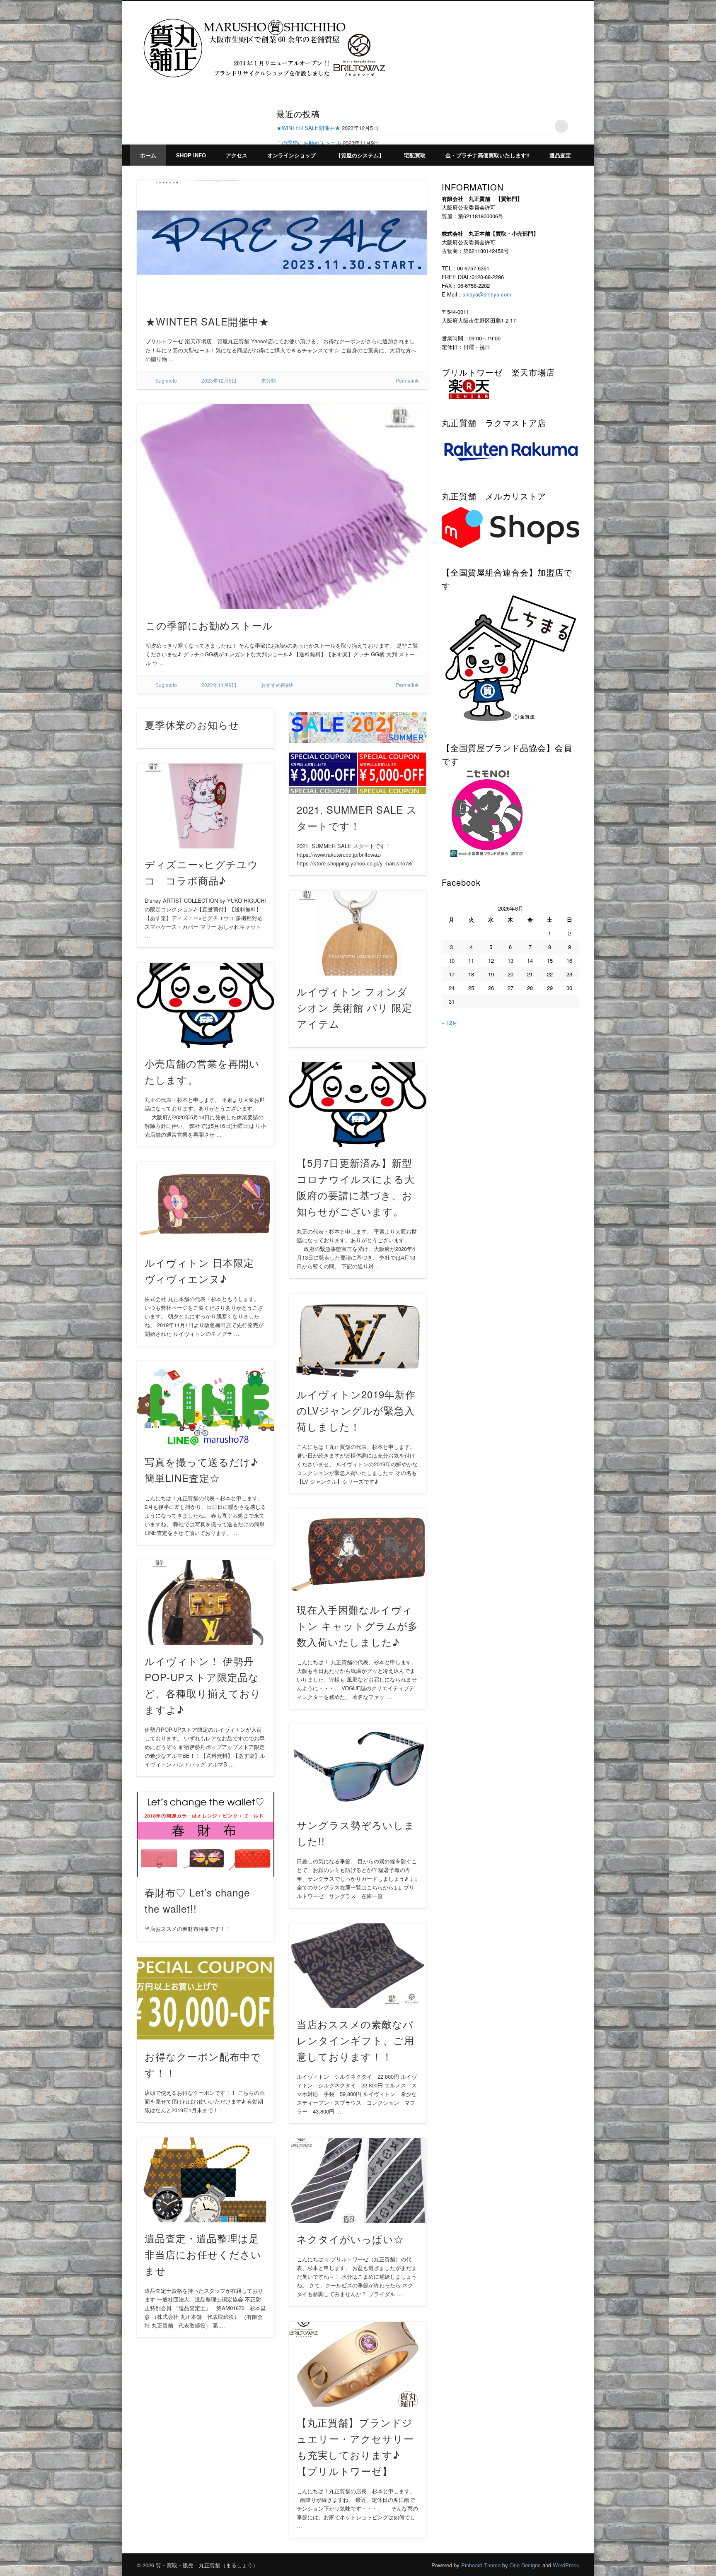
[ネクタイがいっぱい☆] (358, 2181)
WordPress (566, 2565)
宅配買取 (415, 155)
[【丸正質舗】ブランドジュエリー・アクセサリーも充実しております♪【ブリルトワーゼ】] (358, 2364)
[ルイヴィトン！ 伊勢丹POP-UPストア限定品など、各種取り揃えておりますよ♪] (206, 1603)
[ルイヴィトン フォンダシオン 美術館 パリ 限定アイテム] (358, 933)
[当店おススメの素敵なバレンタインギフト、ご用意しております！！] (358, 1966)
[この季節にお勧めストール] (282, 506)
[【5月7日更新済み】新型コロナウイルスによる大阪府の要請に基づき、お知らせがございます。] (358, 1105)
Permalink (407, 380)
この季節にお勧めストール (309, 143)
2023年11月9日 (219, 685)
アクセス (237, 155)
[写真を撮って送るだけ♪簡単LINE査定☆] (206, 1404)
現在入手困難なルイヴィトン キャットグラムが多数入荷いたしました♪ (357, 1625)
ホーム (148, 155)
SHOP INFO (191, 155)
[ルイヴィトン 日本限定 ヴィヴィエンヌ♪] (206, 1204)
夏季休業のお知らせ (192, 724)
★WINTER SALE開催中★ (308, 128)
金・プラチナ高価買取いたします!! (487, 155)
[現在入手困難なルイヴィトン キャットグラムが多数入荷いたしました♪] (358, 1551)
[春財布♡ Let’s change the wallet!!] (206, 1834)
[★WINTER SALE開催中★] (282, 243)
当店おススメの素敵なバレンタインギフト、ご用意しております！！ (356, 2040)
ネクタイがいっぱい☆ (350, 2239)
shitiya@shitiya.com (487, 294)
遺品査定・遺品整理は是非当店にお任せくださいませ (203, 2254)
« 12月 (450, 1023)
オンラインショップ (291, 155)
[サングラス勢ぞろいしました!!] (358, 1767)
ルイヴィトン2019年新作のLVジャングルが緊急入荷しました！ (356, 1410)
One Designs (525, 2565)
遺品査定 (560, 155)
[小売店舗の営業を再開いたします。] (206, 1005)
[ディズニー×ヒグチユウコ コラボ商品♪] (206, 806)
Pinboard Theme (481, 2565)
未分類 (268, 380)
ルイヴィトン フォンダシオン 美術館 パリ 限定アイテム (354, 1007)
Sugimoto (166, 380)
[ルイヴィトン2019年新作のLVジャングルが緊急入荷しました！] (358, 1336)
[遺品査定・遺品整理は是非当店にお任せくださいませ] (206, 2180)
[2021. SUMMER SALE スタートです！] (358, 751)
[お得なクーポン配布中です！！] (206, 1998)
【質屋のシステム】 (360, 155)
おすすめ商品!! (277, 685)
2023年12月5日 (219, 380)
